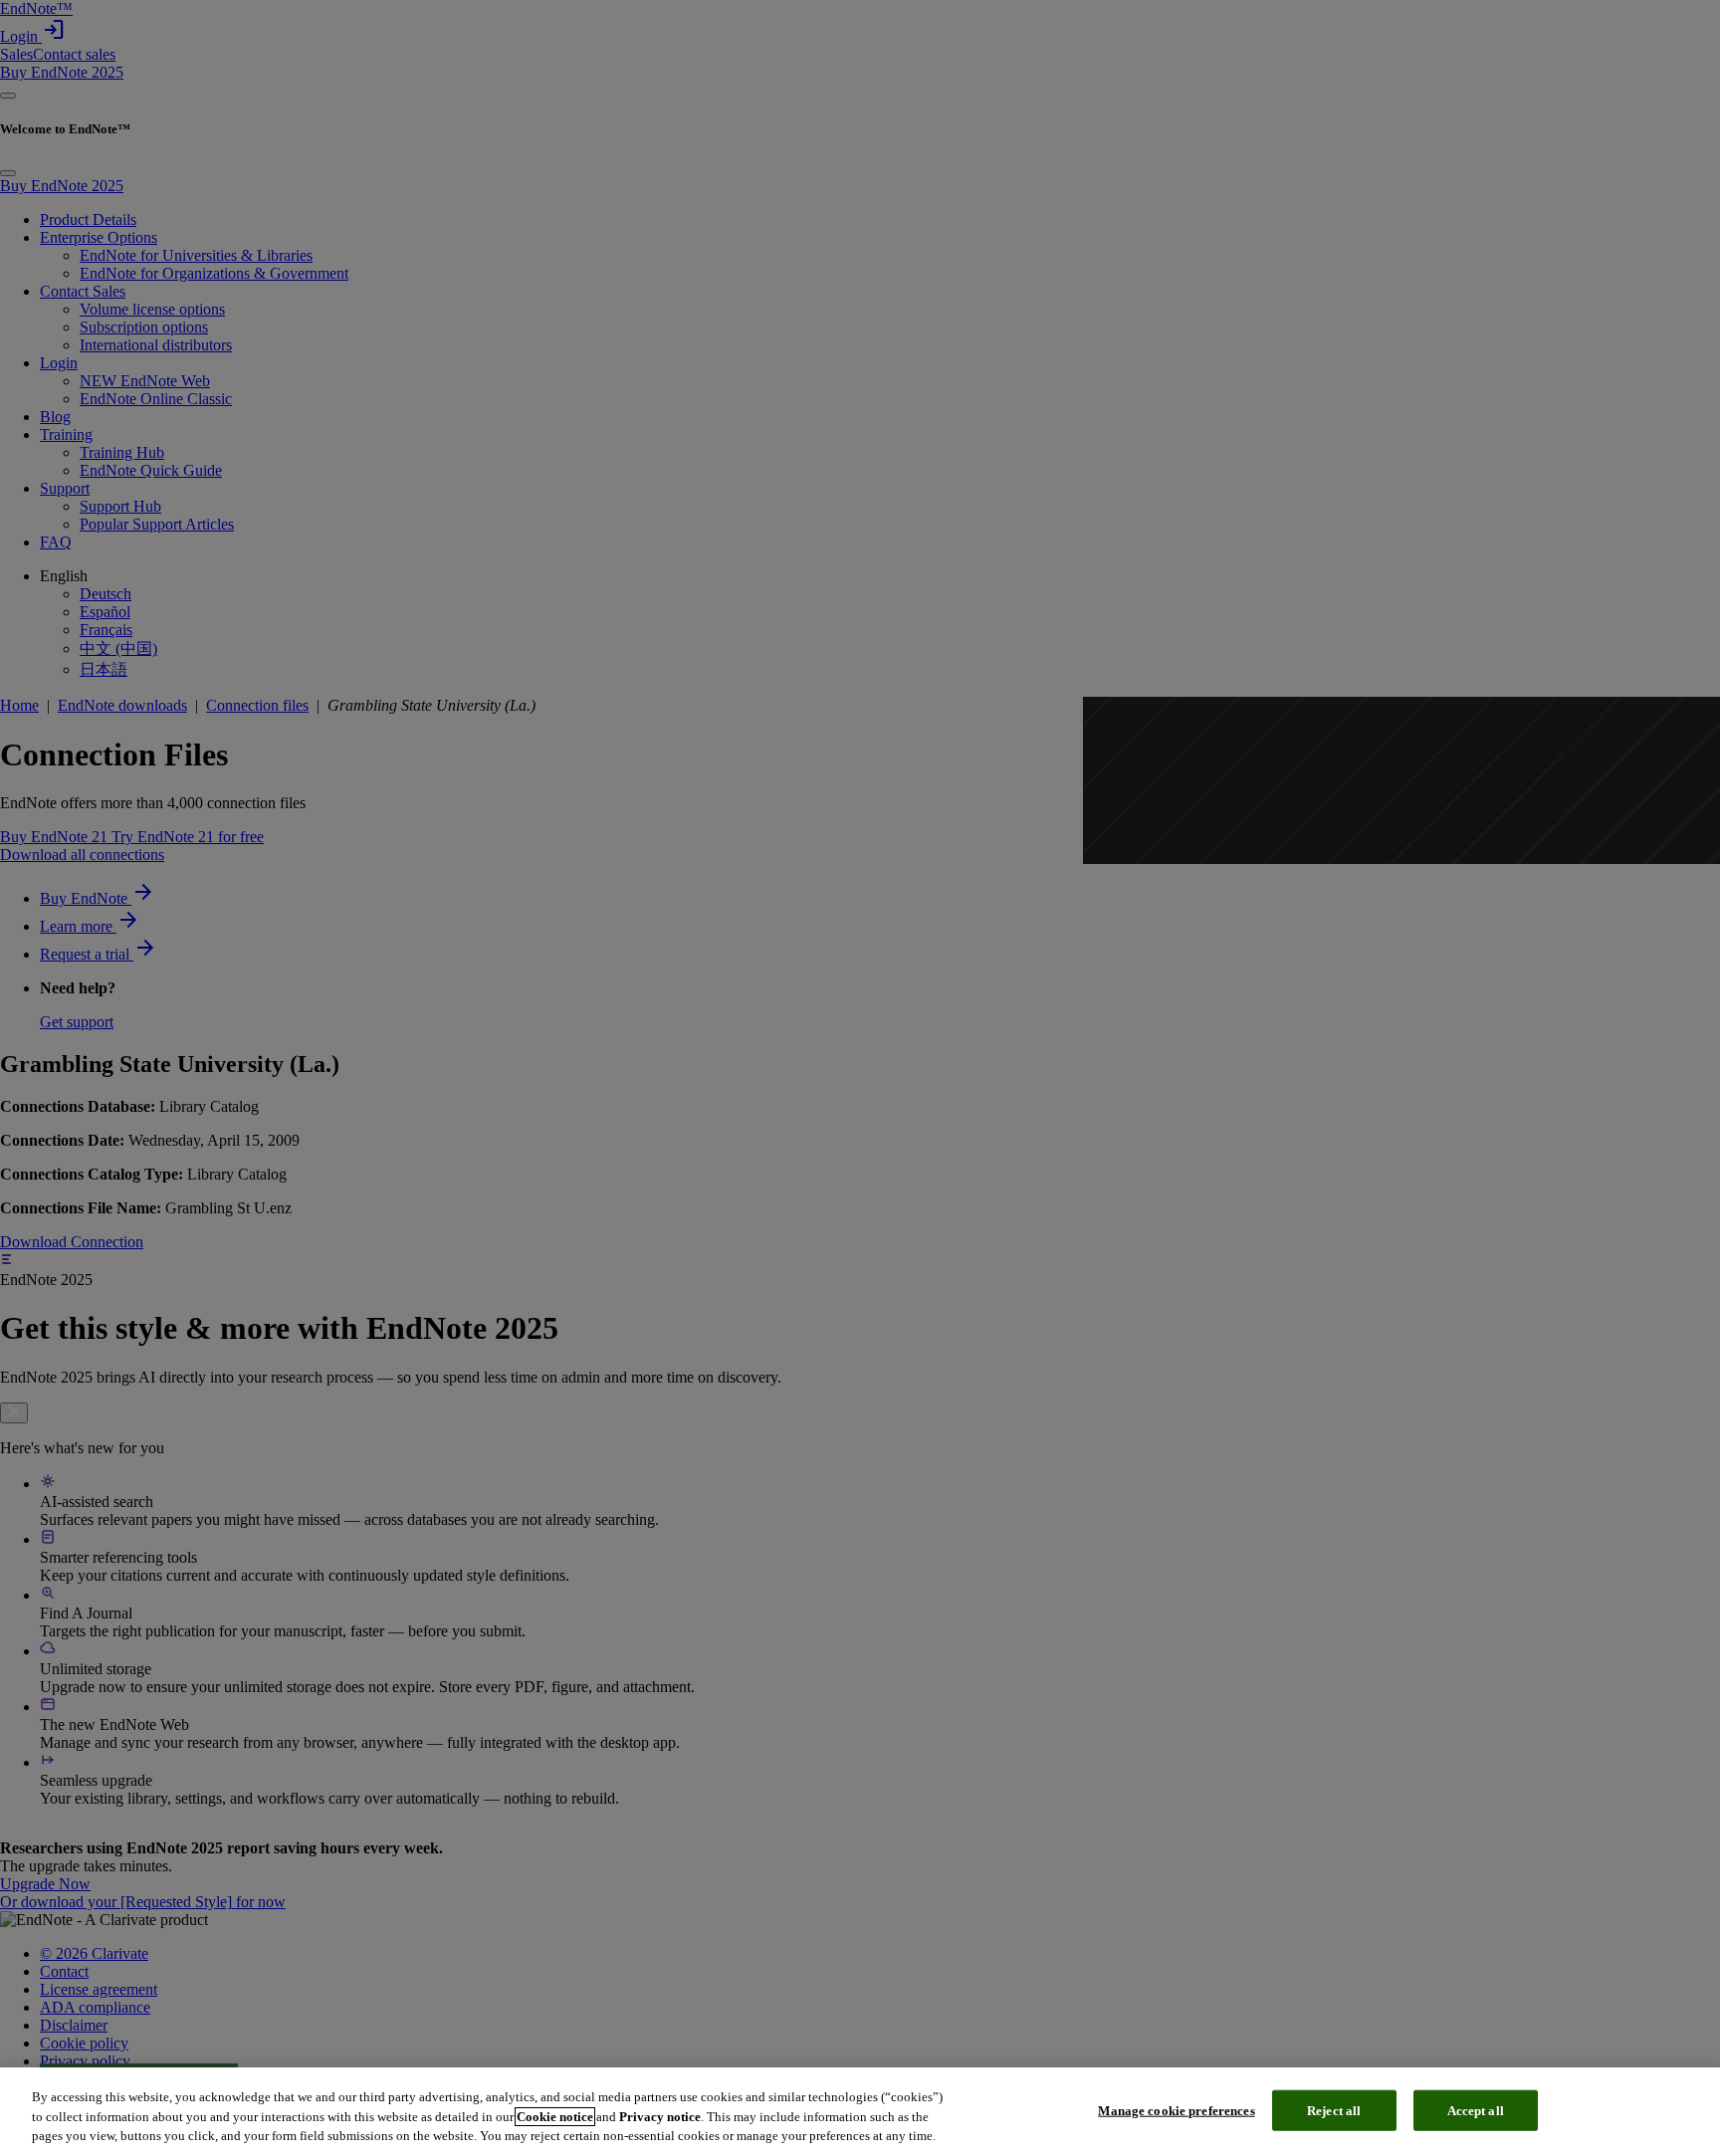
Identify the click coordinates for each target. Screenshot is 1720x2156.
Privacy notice (660, 2117)
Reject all (1334, 2110)
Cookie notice (555, 2117)
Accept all (1476, 2110)
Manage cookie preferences (1176, 2110)
